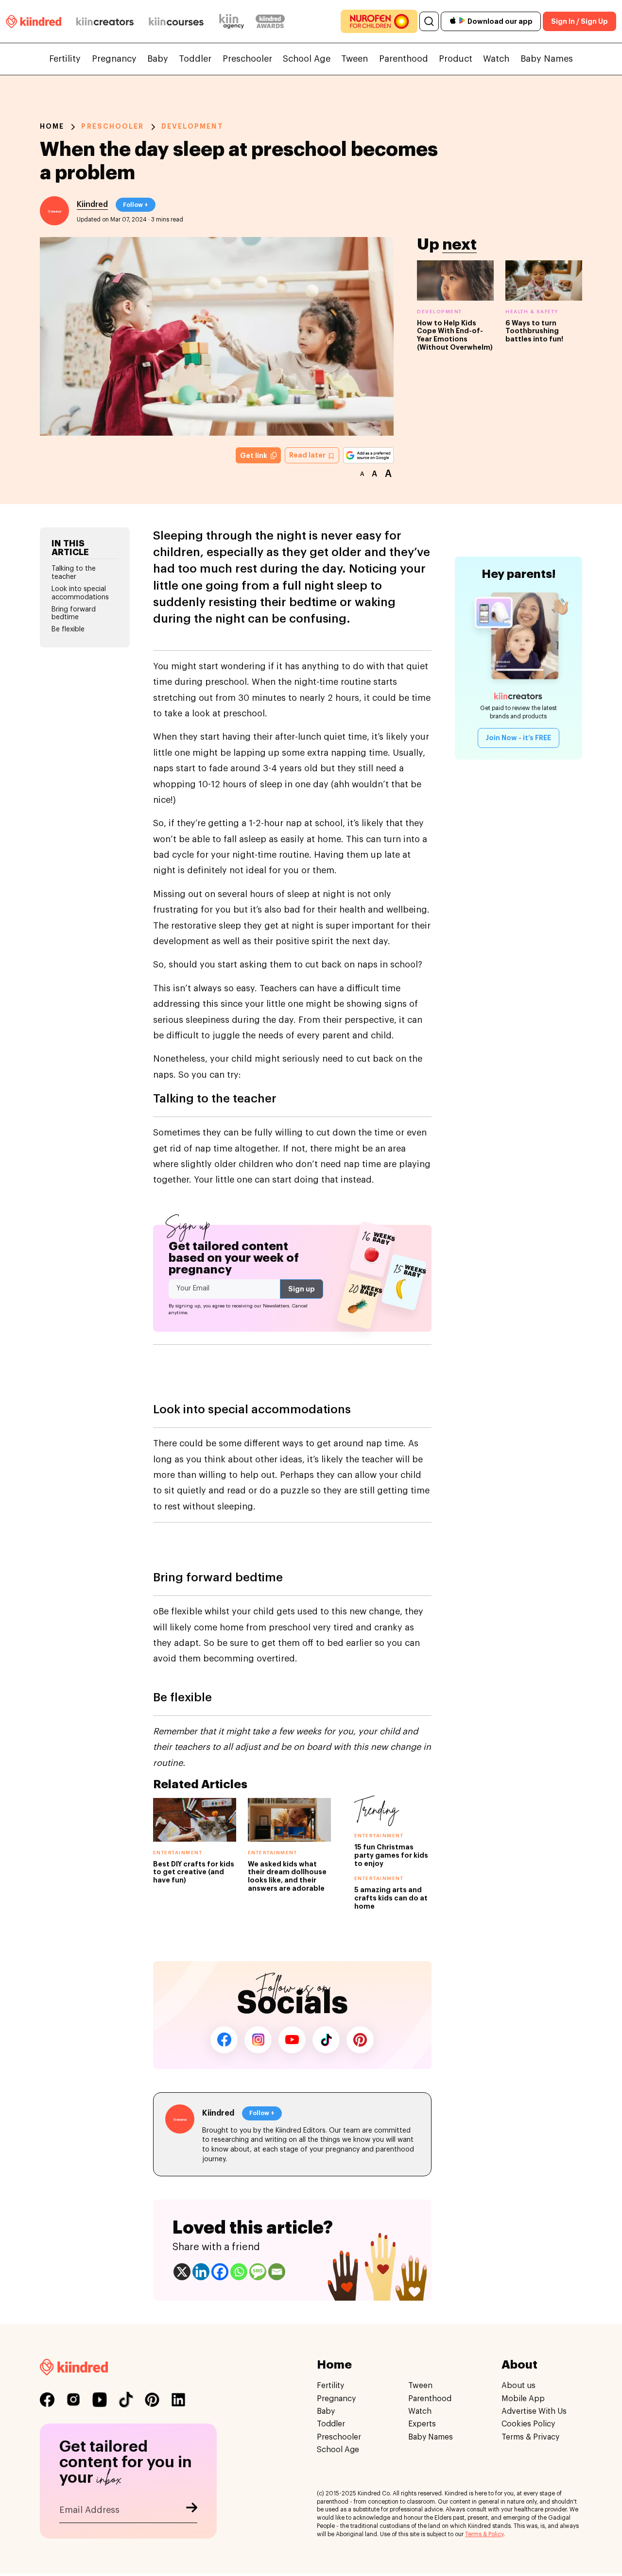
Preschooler (247, 59)
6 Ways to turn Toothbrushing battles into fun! (534, 331)
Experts (422, 2424)
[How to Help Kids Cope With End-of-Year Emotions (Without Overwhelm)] (455, 280)
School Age (307, 59)
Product (456, 59)
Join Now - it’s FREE (518, 738)
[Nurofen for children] (379, 21)
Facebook (224, 2040)
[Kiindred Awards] (270, 21)
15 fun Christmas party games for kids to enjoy (391, 1855)
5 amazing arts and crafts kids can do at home (391, 1898)
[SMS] (258, 2272)
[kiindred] (34, 21)
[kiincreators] (105, 21)
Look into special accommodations (80, 593)
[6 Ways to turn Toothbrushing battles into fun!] (544, 280)
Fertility (65, 59)
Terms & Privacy (530, 2437)
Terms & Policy (484, 2534)
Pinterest (360, 2040)
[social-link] (47, 2400)
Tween (354, 59)
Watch (496, 59)
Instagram (258, 2040)
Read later (308, 455)
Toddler (195, 59)
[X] (182, 2272)
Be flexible (68, 629)
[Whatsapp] (239, 2272)
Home (52, 126)
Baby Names (547, 59)
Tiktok (326, 2040)
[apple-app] (453, 22)
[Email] (277, 2272)
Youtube (292, 2040)
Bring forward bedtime (74, 614)
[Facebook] (220, 2272)
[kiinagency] (234, 21)
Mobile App (523, 2399)
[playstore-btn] (462, 21)
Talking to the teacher (74, 573)
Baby (158, 59)
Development (192, 126)
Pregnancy (114, 59)
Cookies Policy (528, 2424)
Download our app (500, 21)
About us (518, 2386)
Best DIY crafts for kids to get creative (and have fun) (194, 1872)
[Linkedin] (201, 2272)
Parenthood (404, 59)
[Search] (429, 21)
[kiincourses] (176, 21)
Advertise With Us (534, 2411)
